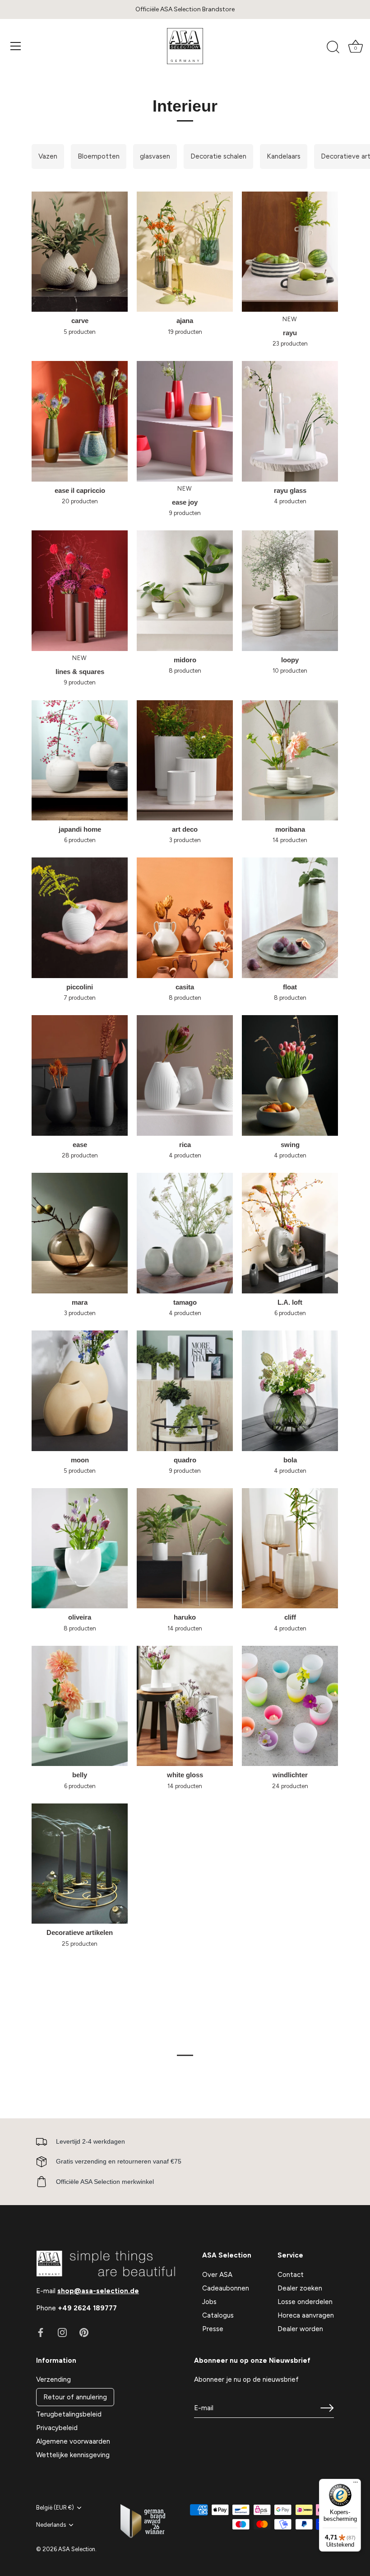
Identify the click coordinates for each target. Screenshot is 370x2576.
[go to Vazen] (48, 157)
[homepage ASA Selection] (185, 46)
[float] (290, 918)
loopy (290, 660)
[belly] (80, 1706)
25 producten (80, 1944)
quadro (185, 1460)
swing (290, 1145)
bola (290, 1460)
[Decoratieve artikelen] (80, 1864)
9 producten (185, 513)
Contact (291, 2275)
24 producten (290, 1786)
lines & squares (80, 672)
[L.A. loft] (290, 1233)
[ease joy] (185, 421)
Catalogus (218, 2315)
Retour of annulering (75, 2397)
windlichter (290, 1775)
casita (185, 987)
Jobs (209, 2302)
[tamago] (185, 1233)
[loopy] (290, 590)
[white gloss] (185, 1706)
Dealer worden (300, 2329)
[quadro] (185, 1391)
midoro (185, 660)
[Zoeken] (333, 47)
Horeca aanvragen (306, 2315)
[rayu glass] (290, 421)
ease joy (185, 502)
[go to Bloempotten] (99, 157)
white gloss (185, 1775)
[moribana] (290, 760)
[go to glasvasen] (155, 157)
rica (185, 1145)
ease (80, 1145)
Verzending (53, 2379)
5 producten (80, 332)
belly (80, 1775)
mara (80, 1302)
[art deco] (185, 760)
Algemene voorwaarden (73, 2441)
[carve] (80, 252)
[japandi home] (80, 760)
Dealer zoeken (300, 2288)
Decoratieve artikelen (80, 1932)
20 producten (80, 501)
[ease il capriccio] (80, 421)
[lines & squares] (80, 590)
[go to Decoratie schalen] (218, 157)
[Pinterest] (84, 2332)
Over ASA (217, 2275)
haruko (185, 1617)
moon (80, 1460)
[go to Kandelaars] (284, 157)
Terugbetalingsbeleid (69, 2414)
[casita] (185, 918)
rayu (290, 333)
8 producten (185, 671)
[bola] (290, 1391)
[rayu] (290, 252)
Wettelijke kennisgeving (73, 2455)
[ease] (80, 1075)
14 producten (290, 840)
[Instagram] (62, 2332)
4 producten (290, 501)
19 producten (185, 332)
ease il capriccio (80, 490)
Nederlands (51, 2525)
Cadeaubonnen (226, 2288)
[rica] (185, 1075)
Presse (213, 2329)
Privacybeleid (57, 2428)
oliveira (80, 1617)
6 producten (80, 840)
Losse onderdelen (305, 2302)
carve (80, 321)
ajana (185, 321)
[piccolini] (80, 918)
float (290, 987)
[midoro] (185, 590)
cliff (290, 1617)
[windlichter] (290, 1706)
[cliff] (290, 1548)
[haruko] (185, 1548)
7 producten (80, 998)
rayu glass (290, 490)
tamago (185, 1302)
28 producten (80, 1155)
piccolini (80, 987)
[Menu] (16, 46)
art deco (185, 829)
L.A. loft (290, 1302)
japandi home (80, 829)
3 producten (185, 840)
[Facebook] (41, 2332)
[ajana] (185, 252)
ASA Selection (77, 2549)
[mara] (80, 1233)
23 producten (290, 344)
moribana (290, 829)
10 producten (290, 671)
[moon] (80, 1391)
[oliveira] (80, 1548)
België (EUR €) (55, 2508)
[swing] (290, 1075)
